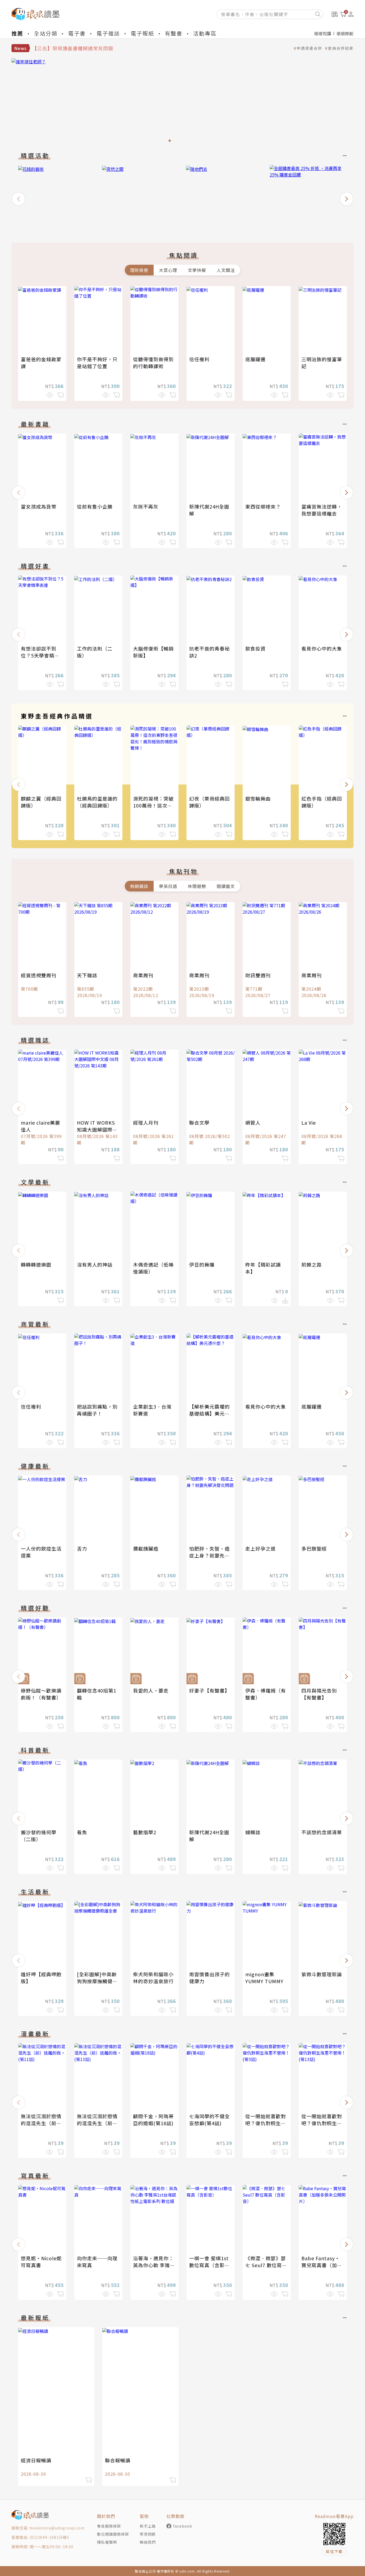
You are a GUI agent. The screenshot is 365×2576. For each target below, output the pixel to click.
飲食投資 (255, 648)
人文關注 (226, 270)
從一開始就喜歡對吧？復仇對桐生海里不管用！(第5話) (267, 2123)
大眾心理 (168, 270)
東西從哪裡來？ (263, 506)
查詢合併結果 (341, 48)
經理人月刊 (146, 1122)
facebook (183, 2526)
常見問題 (148, 2534)
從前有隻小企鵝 (95, 506)
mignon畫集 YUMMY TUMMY (264, 1978)
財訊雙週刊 (258, 975)
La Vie (309, 1122)
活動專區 (205, 33)
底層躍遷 (255, 359)
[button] (18, 199)
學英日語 (168, 886)
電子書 (77, 33)
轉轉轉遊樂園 (36, 1264)
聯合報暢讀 (118, 2460)
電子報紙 (142, 33)
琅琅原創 (345, 33)
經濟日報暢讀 (36, 2460)
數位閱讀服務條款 (113, 2534)
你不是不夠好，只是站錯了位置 (97, 363)
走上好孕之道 (261, 1548)
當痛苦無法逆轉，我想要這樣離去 (322, 510)
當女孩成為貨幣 (39, 506)
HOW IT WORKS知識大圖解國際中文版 (97, 1129)
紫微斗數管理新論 (322, 1974)
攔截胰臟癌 (146, 1548)
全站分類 (46, 33)
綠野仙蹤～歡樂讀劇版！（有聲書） (41, 1694)
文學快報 (197, 270)
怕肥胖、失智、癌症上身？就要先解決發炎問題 (209, 1555)
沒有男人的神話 (95, 1264)
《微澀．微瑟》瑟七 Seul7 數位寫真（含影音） (266, 2265)
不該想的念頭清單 (322, 1832)
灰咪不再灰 (146, 506)
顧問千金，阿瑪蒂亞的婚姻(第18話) (153, 2120)
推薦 (17, 33)
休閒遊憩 (197, 886)
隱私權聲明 (107, 2542)
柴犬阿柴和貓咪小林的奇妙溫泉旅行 (153, 1978)
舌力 (82, 1548)
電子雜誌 (108, 33)
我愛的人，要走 (151, 1690)
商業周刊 (143, 975)
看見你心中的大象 (322, 648)
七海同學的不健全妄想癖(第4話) (209, 2120)
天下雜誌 (87, 975)
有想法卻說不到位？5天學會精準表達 (40, 655)
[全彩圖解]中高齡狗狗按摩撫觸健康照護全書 (97, 1981)
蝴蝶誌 (253, 1832)
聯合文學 (199, 1122)
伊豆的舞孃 (202, 1264)
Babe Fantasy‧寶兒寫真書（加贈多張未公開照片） (322, 2265)
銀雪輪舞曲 (258, 798)
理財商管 (139, 270)
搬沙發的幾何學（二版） (39, 1836)
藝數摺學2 (145, 1832)
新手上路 (148, 2526)
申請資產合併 (309, 48)
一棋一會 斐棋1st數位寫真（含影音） (209, 2265)
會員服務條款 (109, 2526)
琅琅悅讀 (323, 33)
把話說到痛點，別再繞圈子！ (97, 1410)
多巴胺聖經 (314, 1548)
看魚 (82, 1832)
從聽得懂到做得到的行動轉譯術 (153, 363)
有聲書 (174, 33)
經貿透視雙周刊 (39, 975)
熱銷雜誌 (139, 886)
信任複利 (199, 359)
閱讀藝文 (226, 886)
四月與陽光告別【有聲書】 (319, 1694)
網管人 (253, 1122)
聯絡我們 (148, 2542)
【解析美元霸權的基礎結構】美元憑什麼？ (209, 1413)
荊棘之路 (312, 1264)
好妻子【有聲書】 (209, 1690)
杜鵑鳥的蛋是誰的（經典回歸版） (97, 802)
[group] (183, 102)
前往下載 (334, 2551)
